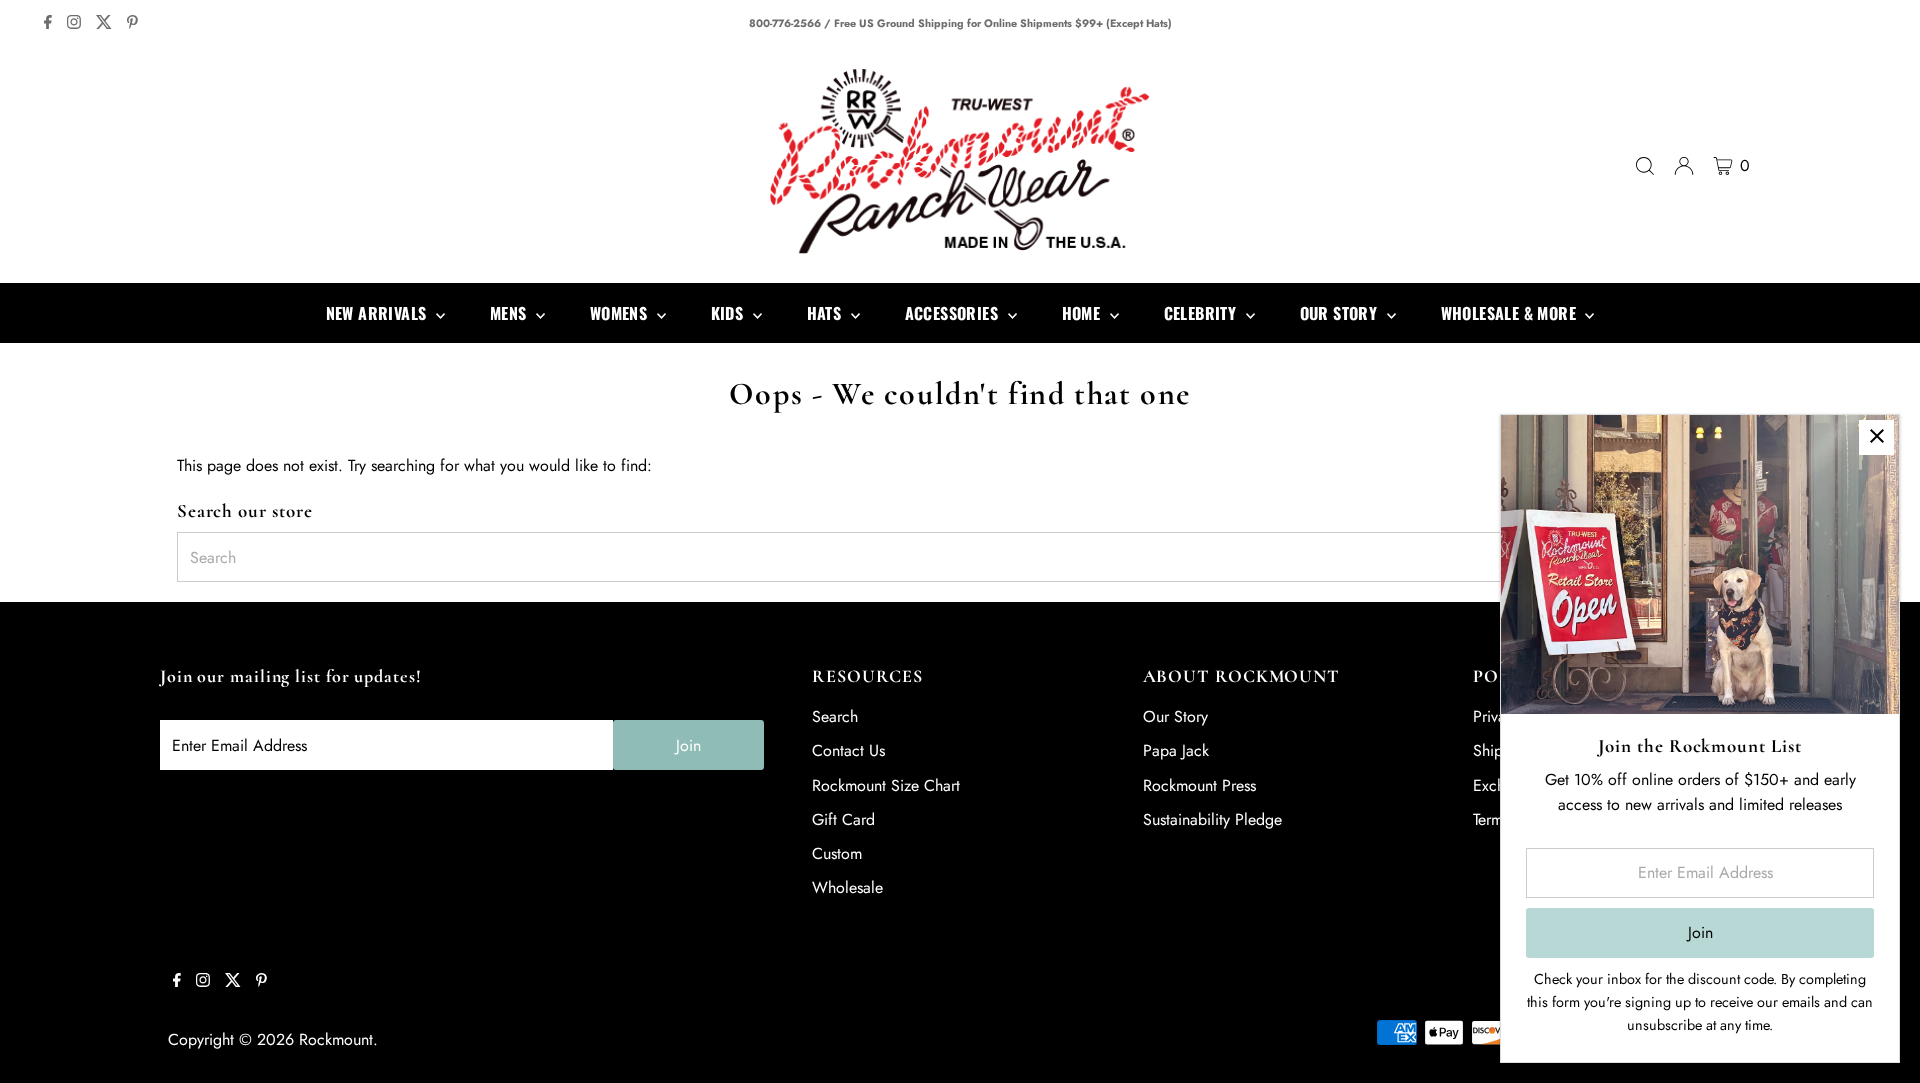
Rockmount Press (1199, 785)
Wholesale (847, 887)
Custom (837, 853)
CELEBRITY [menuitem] (1202, 313)
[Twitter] (104, 24)
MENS (510, 313)
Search (835, 716)
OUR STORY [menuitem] (1341, 313)
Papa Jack (1176, 750)
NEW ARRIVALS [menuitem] (378, 313)
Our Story (1175, 716)
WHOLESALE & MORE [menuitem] (1511, 313)
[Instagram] (74, 24)
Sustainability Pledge (1212, 819)
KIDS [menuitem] (729, 313)
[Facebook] (48, 24)
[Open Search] (1645, 166)
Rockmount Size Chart (886, 785)
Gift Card (843, 819)
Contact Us (848, 750)
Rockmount (336, 1039)
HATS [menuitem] (826, 313)
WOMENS (621, 313)
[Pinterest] (132, 24)
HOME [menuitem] (1083, 313)
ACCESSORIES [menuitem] (954, 313)
